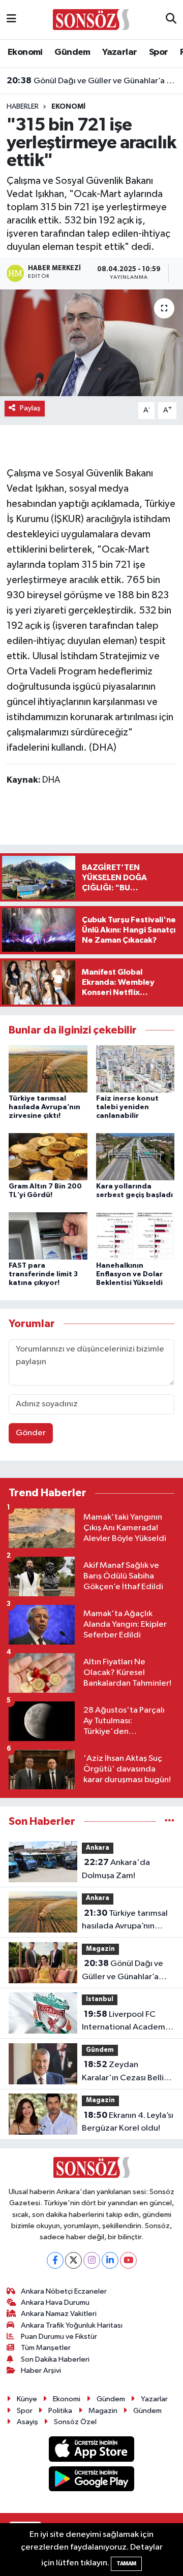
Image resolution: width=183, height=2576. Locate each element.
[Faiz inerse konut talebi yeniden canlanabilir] (135, 1069)
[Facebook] (55, 2260)
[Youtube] (128, 2260)
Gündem (72, 52)
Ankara (98, 1848)
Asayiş (27, 2422)
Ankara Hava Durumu (55, 2303)
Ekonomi (25, 52)
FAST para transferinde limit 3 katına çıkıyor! (43, 1274)
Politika (60, 2411)
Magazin (100, 1949)
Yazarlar (119, 52)
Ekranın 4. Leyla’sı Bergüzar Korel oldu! (128, 2122)
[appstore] (92, 2451)
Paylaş (30, 408)
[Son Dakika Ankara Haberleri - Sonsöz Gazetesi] (91, 19)
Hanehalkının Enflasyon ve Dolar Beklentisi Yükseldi (129, 1274)
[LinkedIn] (110, 2260)
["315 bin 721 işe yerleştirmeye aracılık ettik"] (91, 343)
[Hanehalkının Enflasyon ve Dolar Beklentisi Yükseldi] (135, 1236)
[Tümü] (170, 1822)
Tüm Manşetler (46, 2348)
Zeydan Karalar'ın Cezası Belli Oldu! (123, 2072)
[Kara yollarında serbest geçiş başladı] (135, 1157)
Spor (159, 52)
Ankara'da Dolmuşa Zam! (116, 1869)
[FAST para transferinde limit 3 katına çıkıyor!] (48, 1236)
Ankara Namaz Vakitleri (59, 2314)
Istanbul (100, 1999)
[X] (73, 2260)
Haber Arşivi (41, 2371)
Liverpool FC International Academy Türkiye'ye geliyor (126, 2022)
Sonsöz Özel (75, 2422)
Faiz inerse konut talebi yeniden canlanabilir (127, 1107)
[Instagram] (92, 2260)
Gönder (31, 1433)
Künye (27, 2399)
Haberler (23, 107)
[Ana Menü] (11, 20)
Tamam (126, 2564)
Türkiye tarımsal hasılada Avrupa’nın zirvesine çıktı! (44, 1107)
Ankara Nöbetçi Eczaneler (64, 2291)
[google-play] (92, 2481)
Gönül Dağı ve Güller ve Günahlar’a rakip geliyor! (92, 81)
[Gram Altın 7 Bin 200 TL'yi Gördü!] (48, 1157)
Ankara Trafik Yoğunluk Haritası (72, 2325)
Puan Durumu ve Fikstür (59, 2337)
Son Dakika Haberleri (55, 2359)
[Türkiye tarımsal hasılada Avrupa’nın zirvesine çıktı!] (48, 1069)
